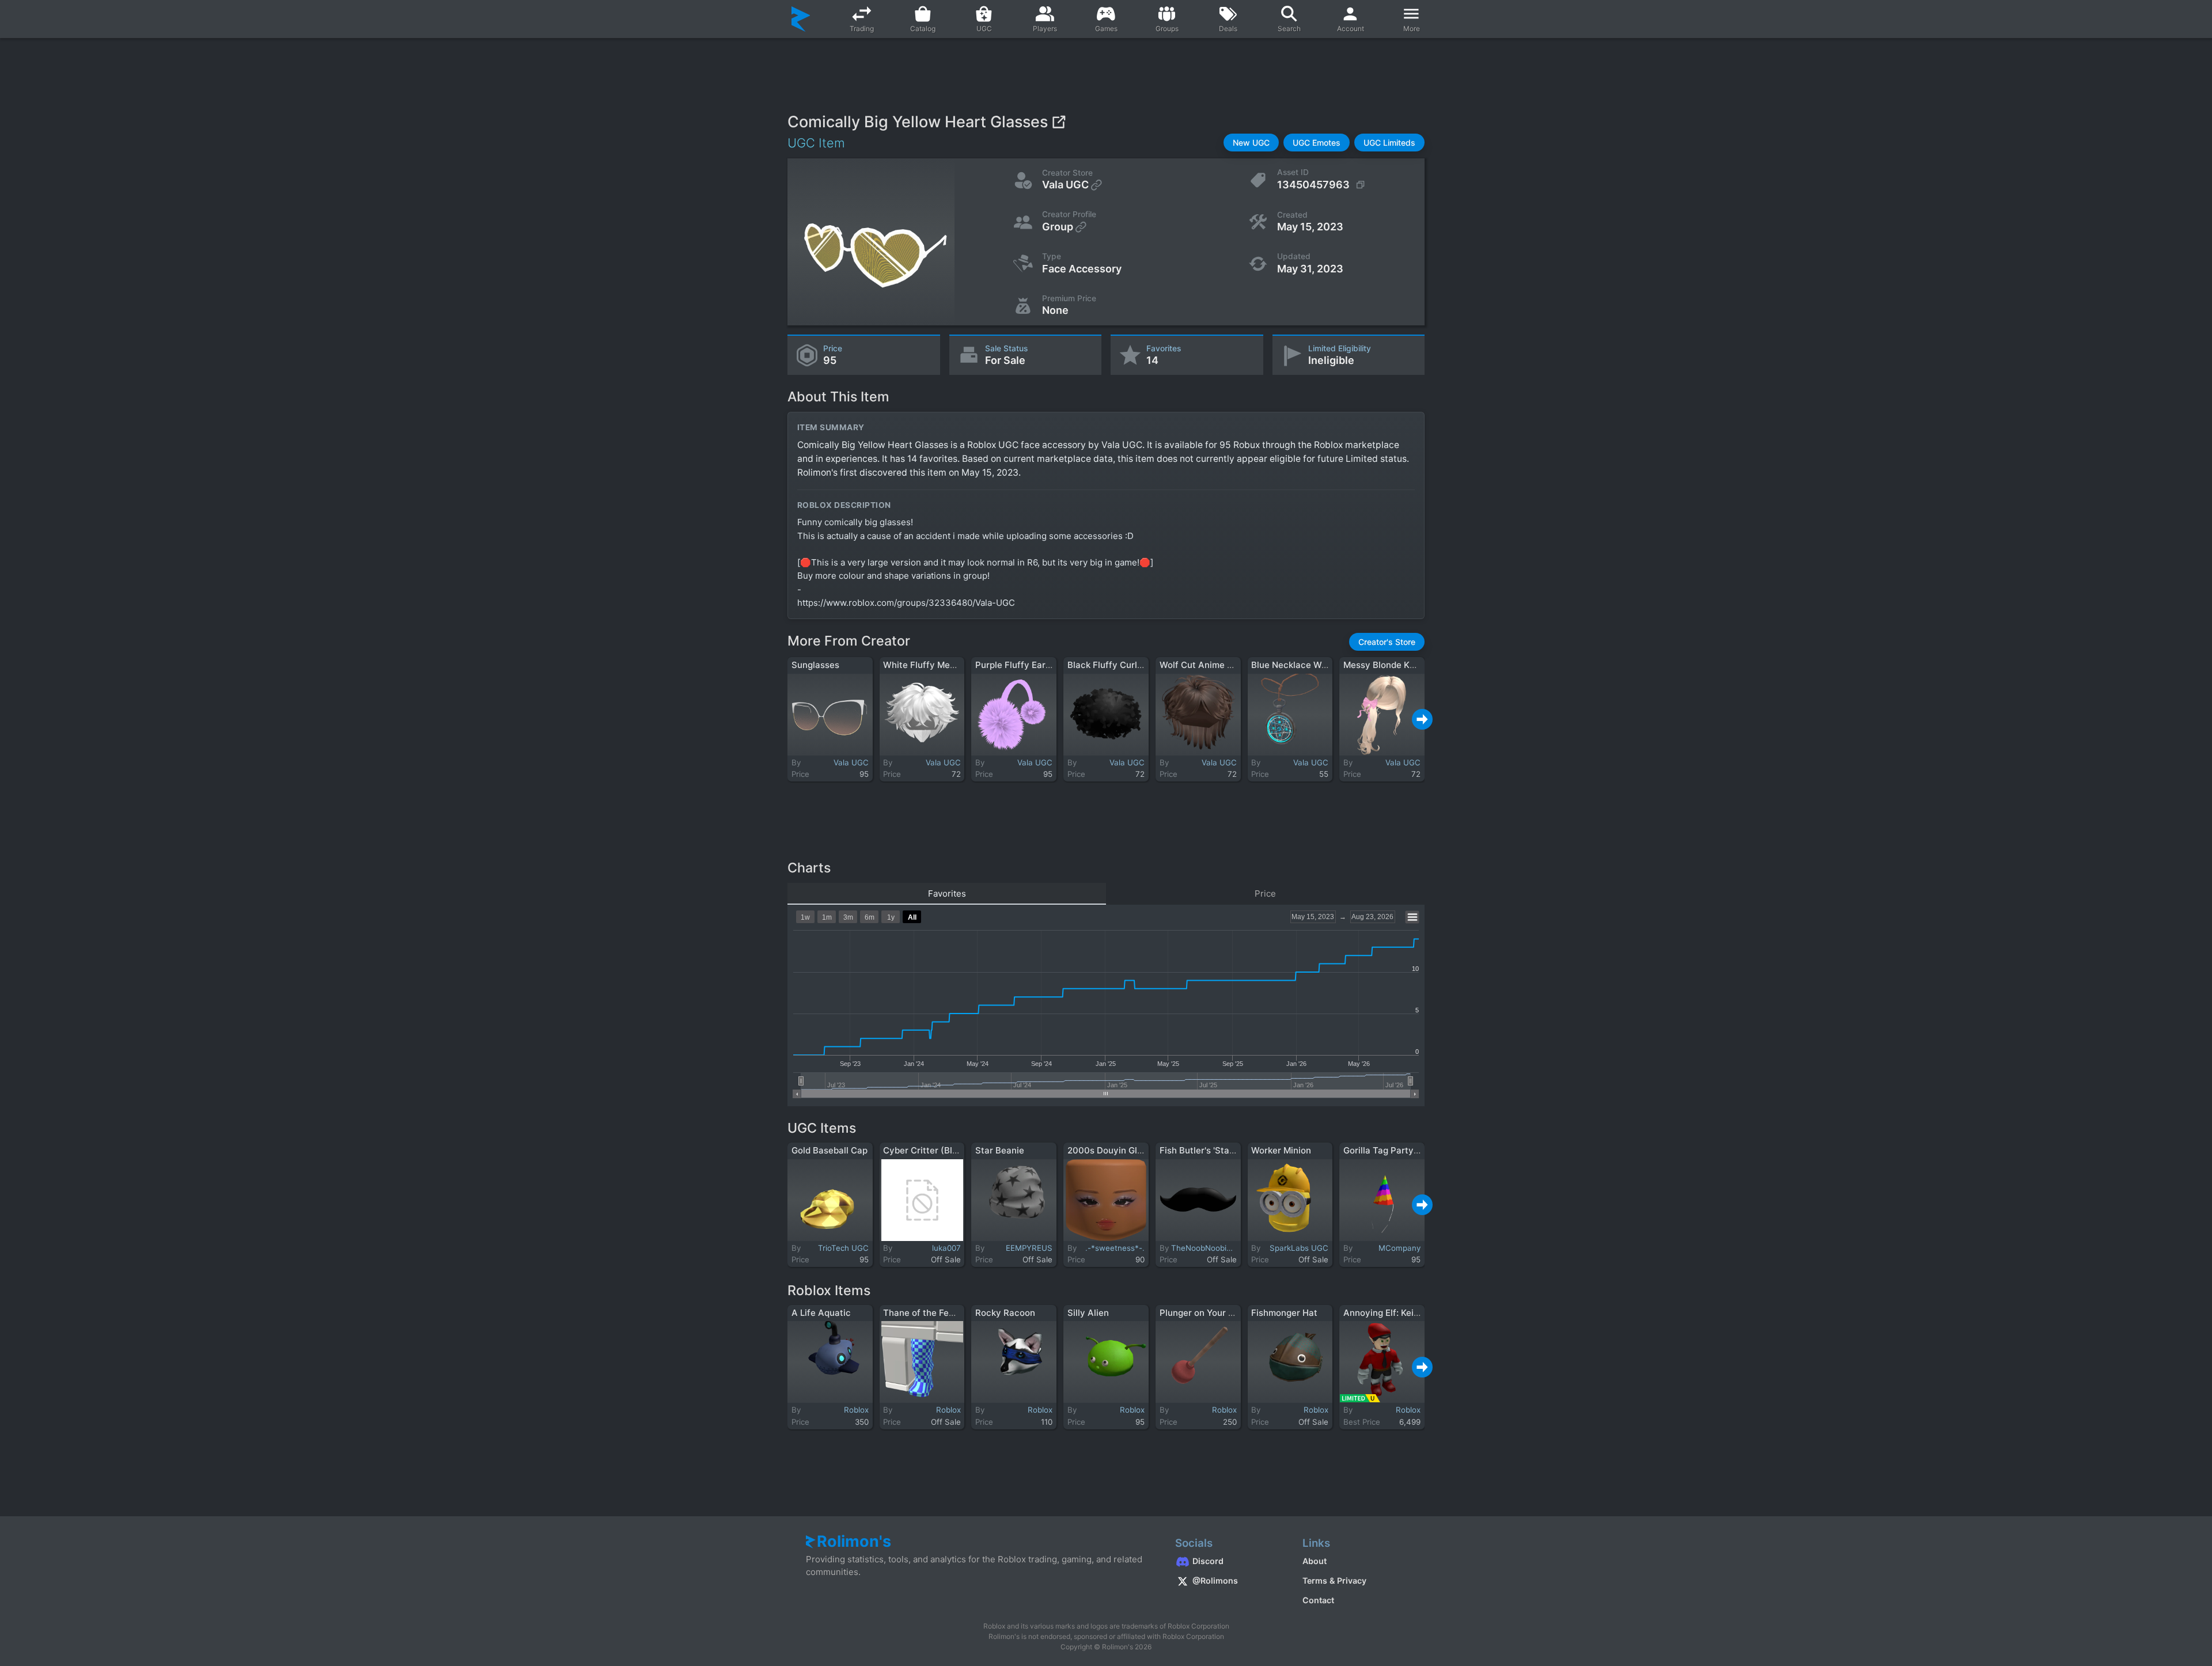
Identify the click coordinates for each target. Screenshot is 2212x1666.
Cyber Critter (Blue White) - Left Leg (959, 1150)
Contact (1318, 1600)
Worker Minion (1281, 1150)
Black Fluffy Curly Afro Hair (1125, 665)
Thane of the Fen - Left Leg (940, 1313)
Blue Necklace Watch (1296, 665)
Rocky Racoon (1005, 1313)
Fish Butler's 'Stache (1202, 1150)
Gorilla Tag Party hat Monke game (1414, 1150)
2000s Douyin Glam (1109, 1150)
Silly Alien (1088, 1313)
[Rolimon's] (801, 19)
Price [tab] (1265, 893)
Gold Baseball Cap (829, 1150)
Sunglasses (815, 665)
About (1315, 1561)
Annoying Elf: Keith (1383, 1313)
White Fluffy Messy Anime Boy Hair (957, 665)
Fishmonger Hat (1284, 1313)
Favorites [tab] (947, 893)
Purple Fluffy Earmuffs (1022, 665)
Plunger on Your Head (1205, 1313)
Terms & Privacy (1334, 1580)
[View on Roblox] (1058, 122)
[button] (1251, 143)
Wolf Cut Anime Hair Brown (1216, 665)
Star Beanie (1000, 1150)
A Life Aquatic (821, 1313)
